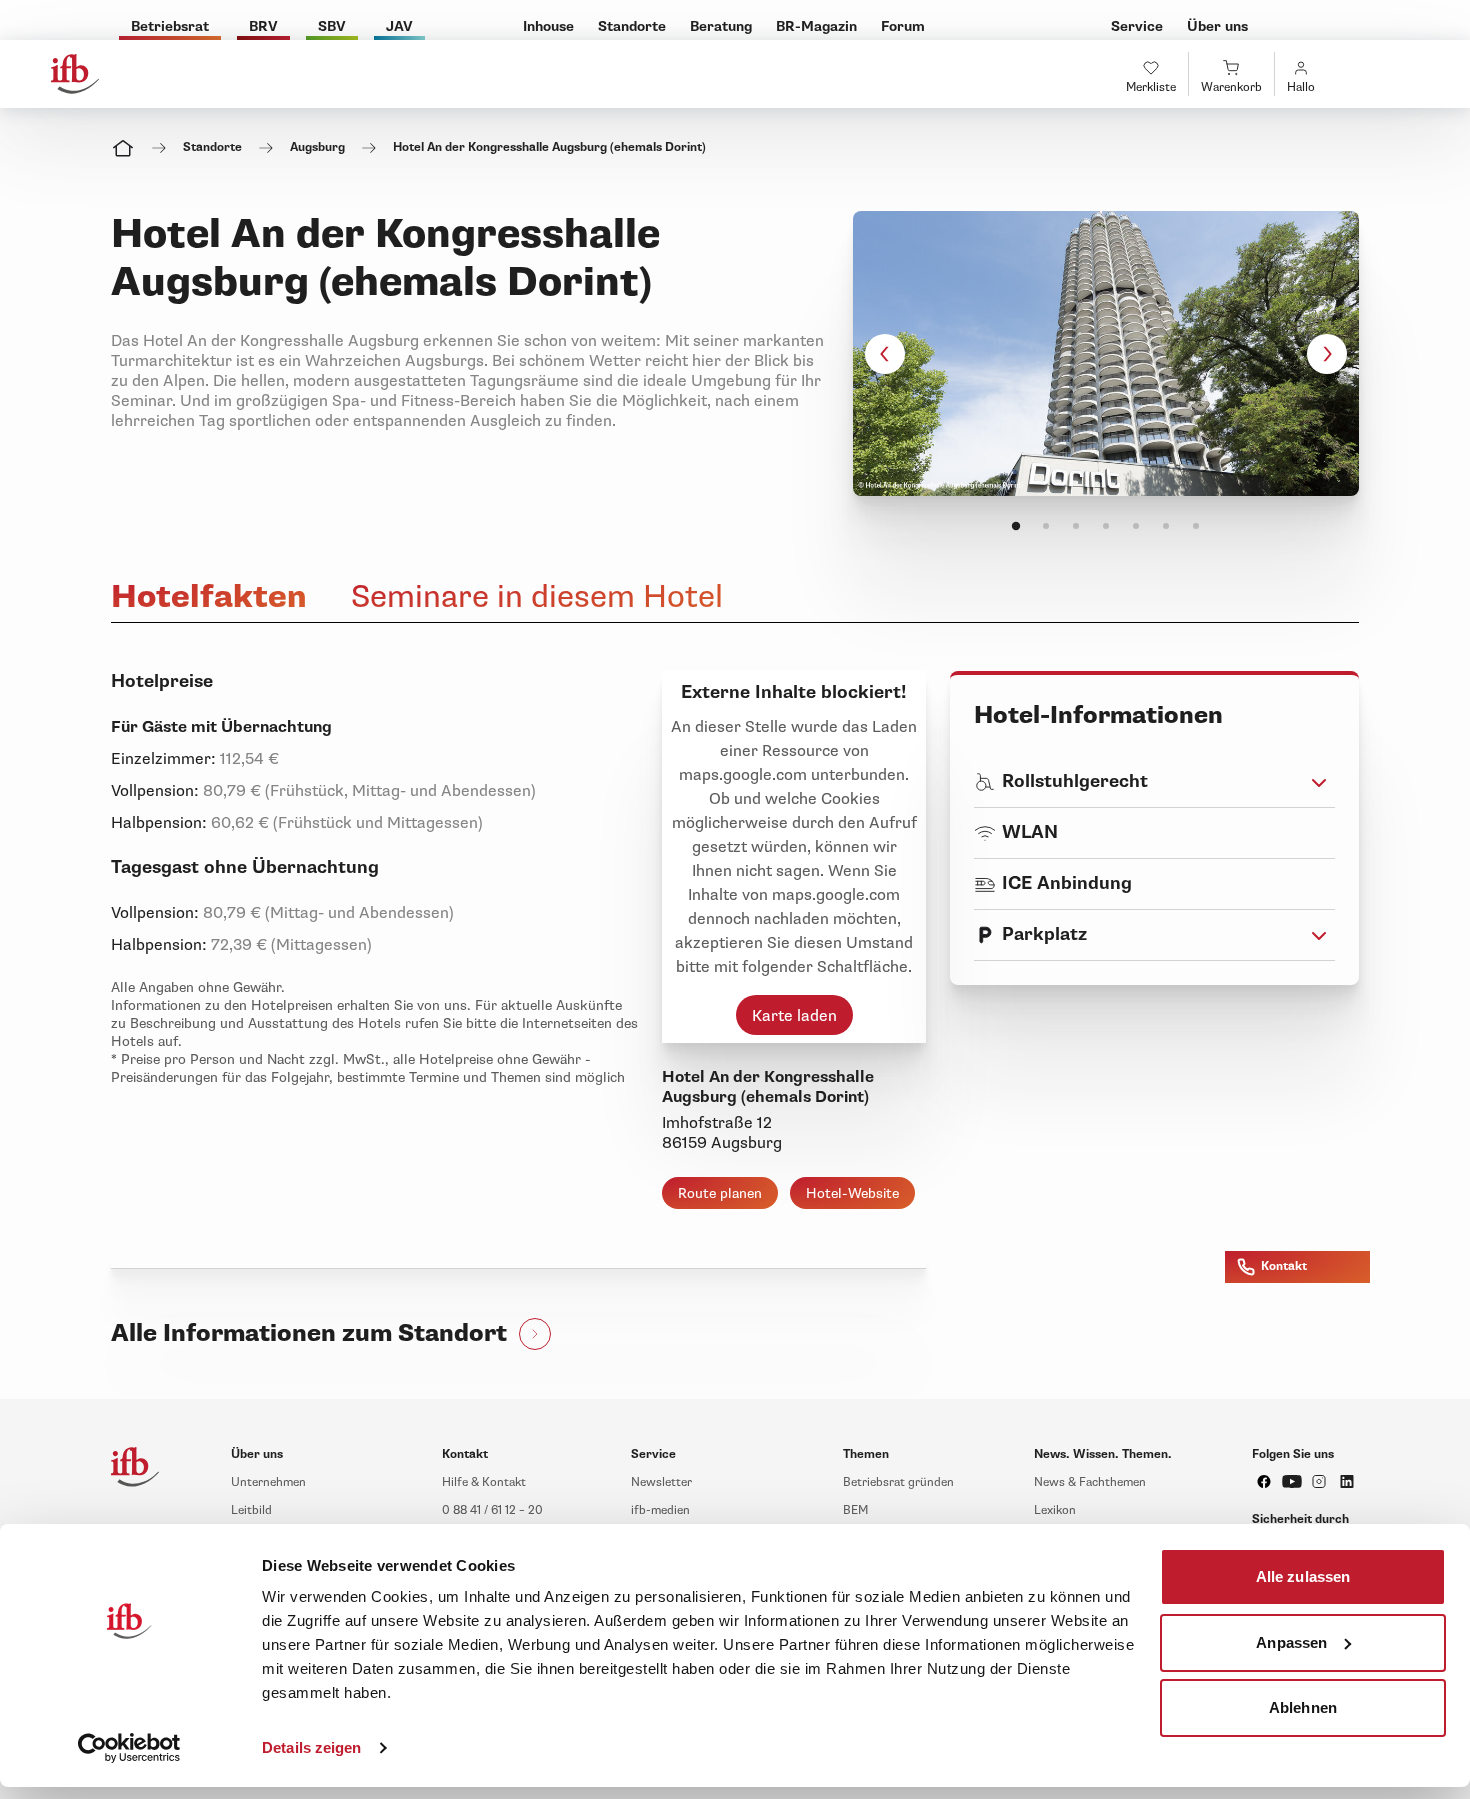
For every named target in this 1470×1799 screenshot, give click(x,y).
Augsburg (317, 147)
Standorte (212, 147)
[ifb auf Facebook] (1264, 1481)
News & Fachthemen (1090, 1482)
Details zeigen (311, 1747)
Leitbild (251, 1510)
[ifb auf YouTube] (1292, 1481)
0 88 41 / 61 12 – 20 (492, 1510)
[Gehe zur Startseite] (75, 74)
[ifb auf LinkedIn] (1347, 1481)
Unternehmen (268, 1482)
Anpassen (1291, 1641)
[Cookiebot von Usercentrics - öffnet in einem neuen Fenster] (129, 1748)
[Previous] (885, 354)
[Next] (1327, 354)
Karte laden (794, 1016)
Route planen (720, 1193)
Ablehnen (1303, 1707)
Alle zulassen (1303, 1576)
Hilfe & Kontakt (484, 1482)
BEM (855, 1510)
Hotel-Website (852, 1193)
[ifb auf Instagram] (1319, 1481)
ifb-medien (660, 1510)
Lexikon (1055, 1510)
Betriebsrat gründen (898, 1482)
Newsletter (661, 1482)
